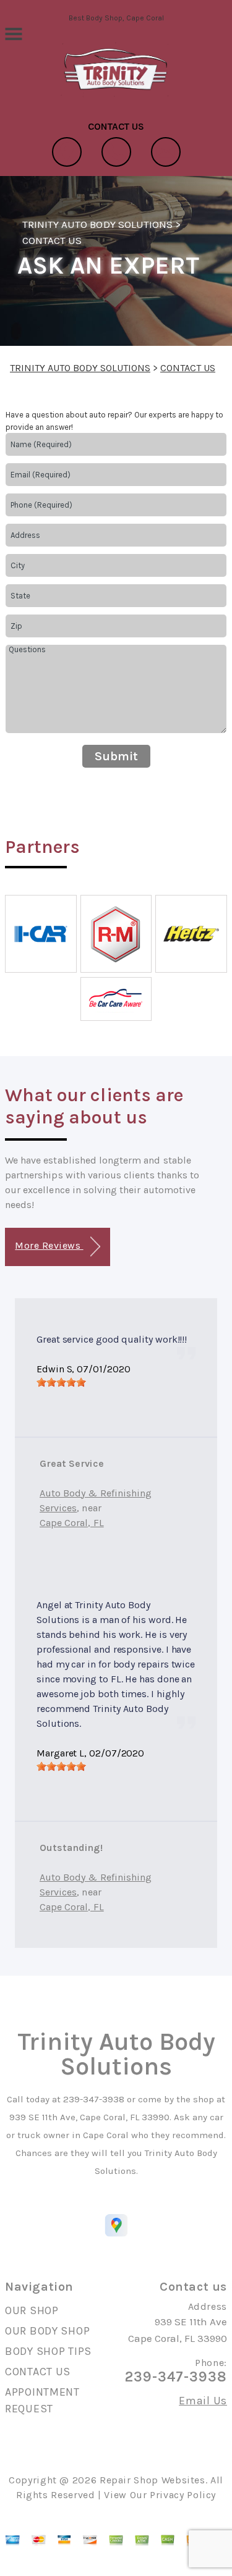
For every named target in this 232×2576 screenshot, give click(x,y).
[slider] (61, 1382)
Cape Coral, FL (72, 1523)
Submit (116, 756)
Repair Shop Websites (153, 2480)
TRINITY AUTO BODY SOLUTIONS (97, 224)
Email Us (203, 2401)
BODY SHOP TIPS (48, 2351)
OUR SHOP (32, 2310)
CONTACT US (52, 240)
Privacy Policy (183, 2495)
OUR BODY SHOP (47, 2331)
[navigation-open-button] (13, 33)
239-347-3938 (94, 2099)
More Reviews (49, 1245)
